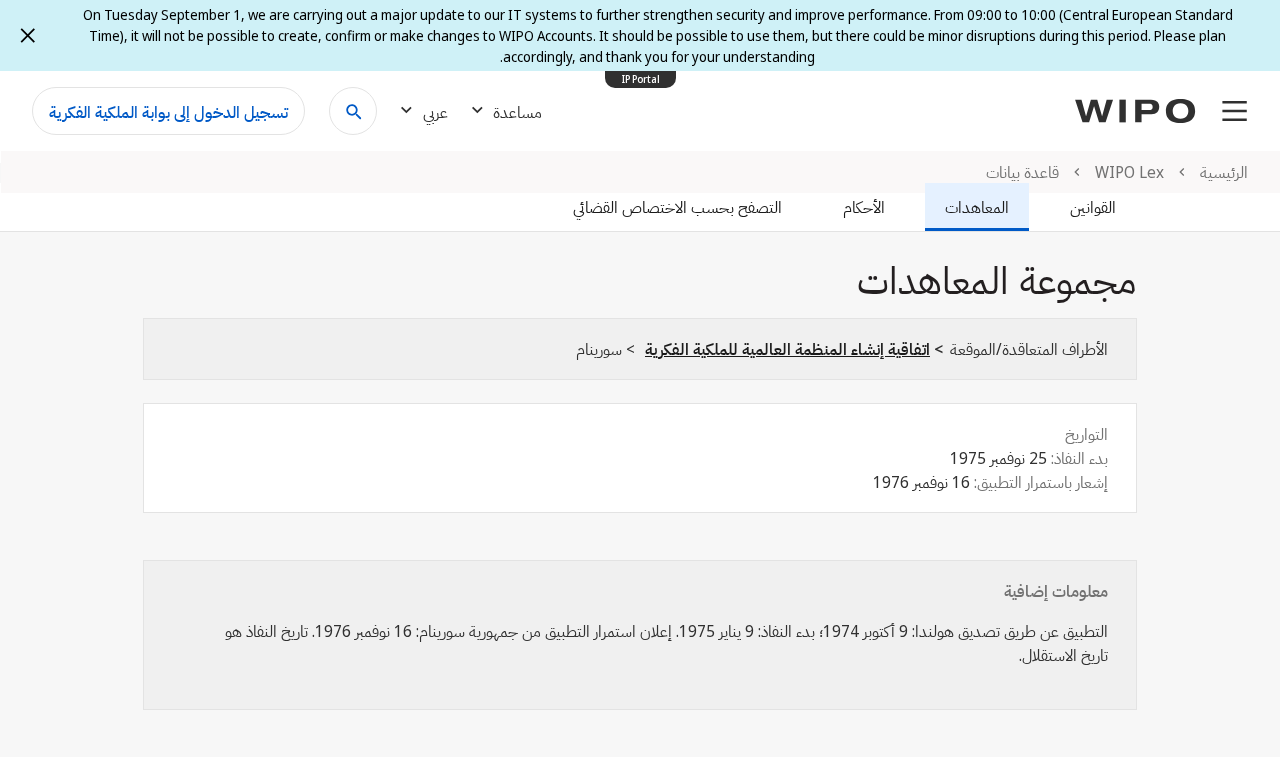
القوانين (1093, 207)
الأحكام (864, 207)
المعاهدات (977, 207)
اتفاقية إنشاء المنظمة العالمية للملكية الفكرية (787, 349)
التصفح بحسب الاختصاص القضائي (677, 207)
